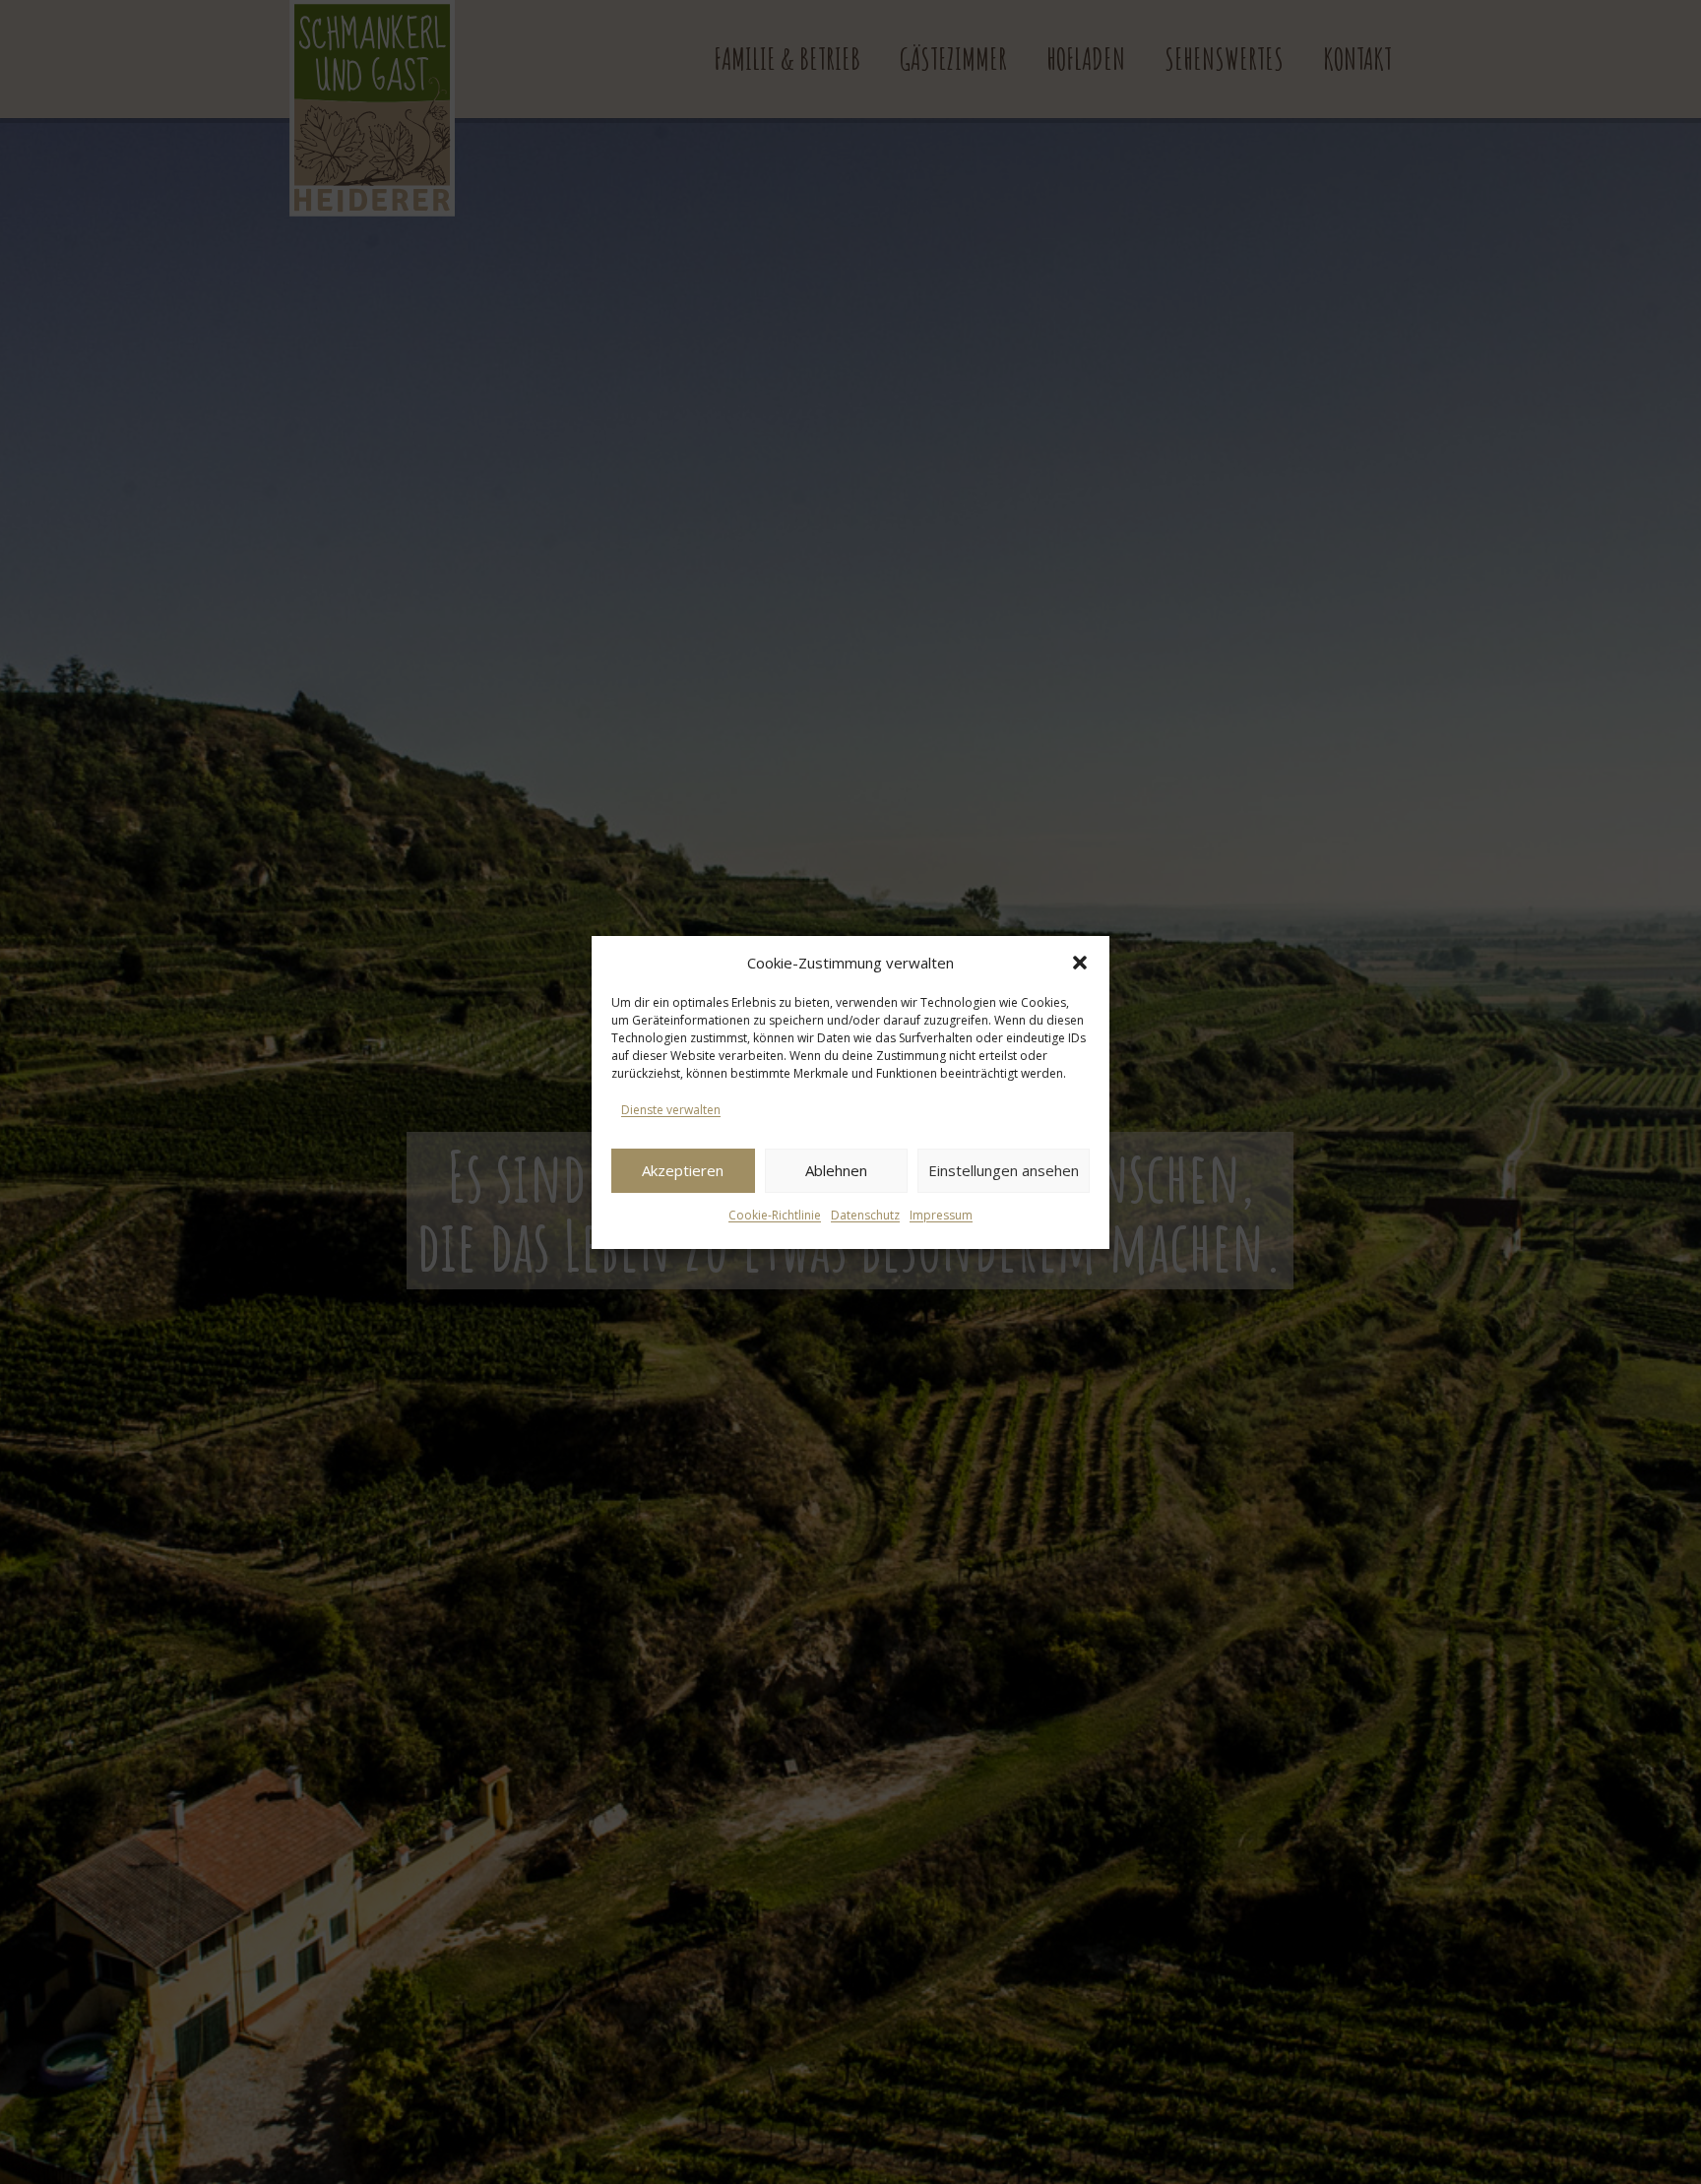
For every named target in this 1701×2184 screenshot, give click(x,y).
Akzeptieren (683, 1170)
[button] (1080, 963)
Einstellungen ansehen (1004, 1170)
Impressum (941, 1215)
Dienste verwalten (671, 1110)
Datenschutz (865, 1215)
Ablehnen (836, 1170)
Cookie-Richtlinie (775, 1215)
